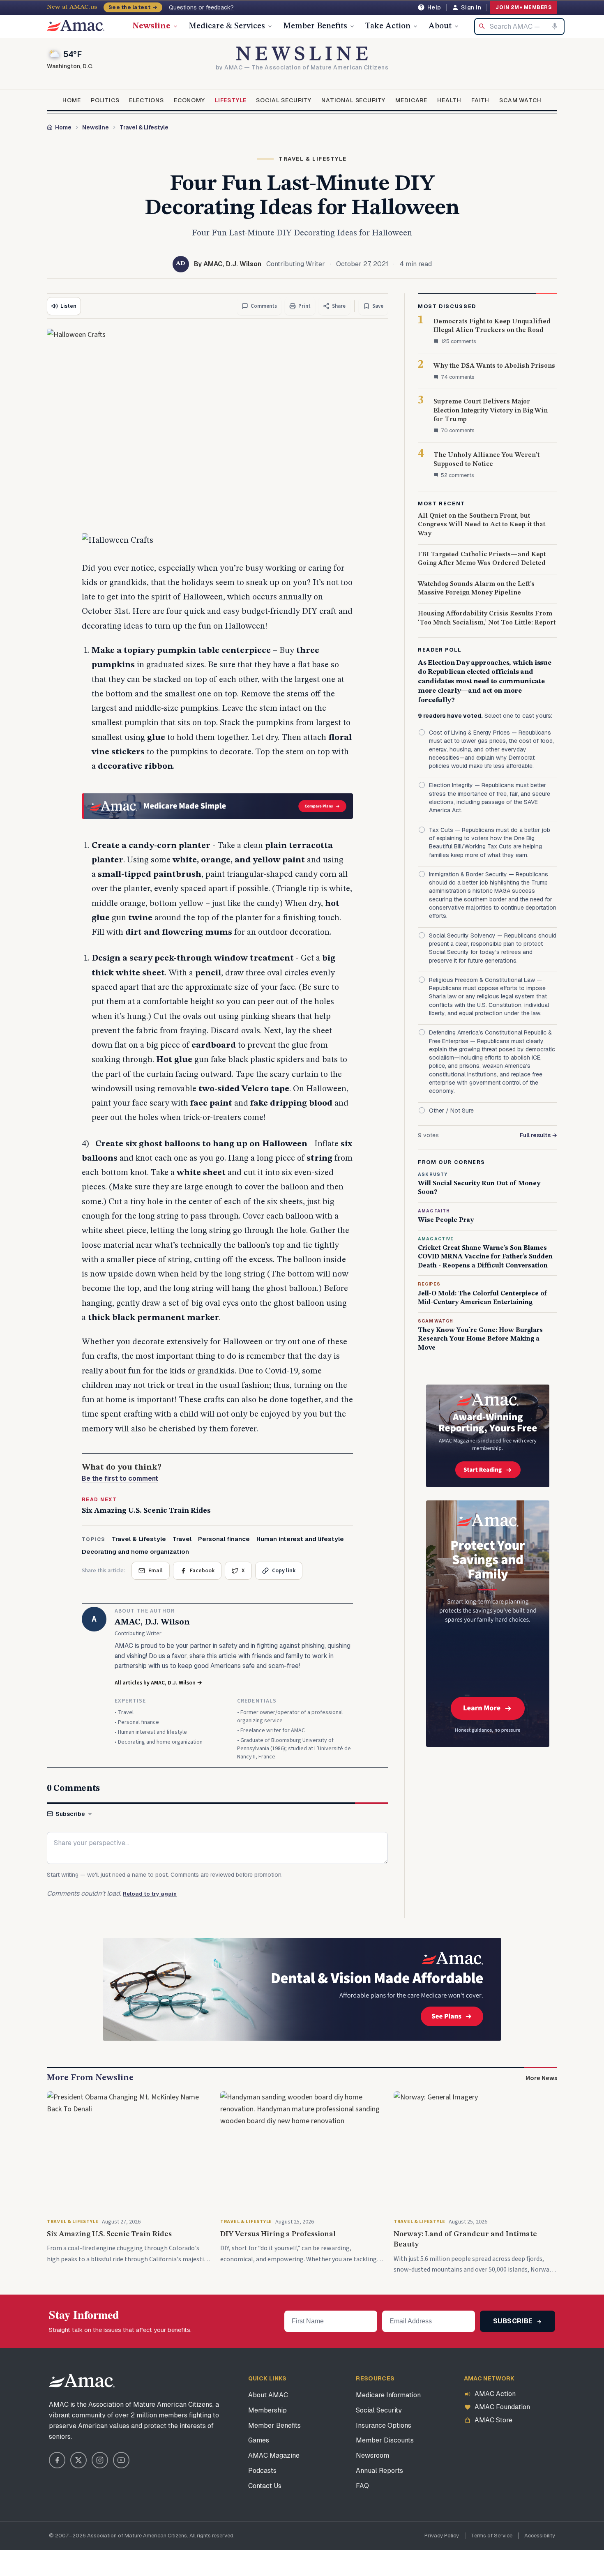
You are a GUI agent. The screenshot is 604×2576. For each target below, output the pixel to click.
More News (541, 2078)
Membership (267, 2410)
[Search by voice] (555, 26)
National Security (353, 100)
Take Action (388, 26)
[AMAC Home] (82, 2381)
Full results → (538, 1135)
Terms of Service (492, 2536)
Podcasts (262, 2471)
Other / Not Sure (451, 1111)
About (440, 26)
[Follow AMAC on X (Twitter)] (78, 2460)
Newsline (151, 26)
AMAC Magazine (274, 2455)
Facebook (202, 1571)
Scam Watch (520, 100)
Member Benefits (315, 26)
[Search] (482, 26)
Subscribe (70, 1814)
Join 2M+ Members (523, 7)
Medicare (411, 100)
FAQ (362, 2486)
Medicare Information (388, 2395)
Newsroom (372, 2455)
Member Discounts (385, 2440)
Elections (146, 100)
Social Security (284, 100)
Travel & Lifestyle (144, 127)
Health (449, 100)
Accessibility (540, 2536)
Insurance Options (384, 2425)
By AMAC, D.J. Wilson (228, 264)
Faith (480, 100)
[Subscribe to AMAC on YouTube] (121, 2460)
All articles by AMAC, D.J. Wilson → (158, 1683)
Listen (68, 306)
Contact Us (265, 2486)
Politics (105, 100)
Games (259, 2440)
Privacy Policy (442, 2536)
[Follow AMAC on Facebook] (57, 2460)
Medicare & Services (227, 26)
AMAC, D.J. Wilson (152, 1622)
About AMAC (268, 2395)
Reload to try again (150, 1894)
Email (156, 1571)
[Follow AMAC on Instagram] (100, 2460)
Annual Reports (379, 2471)
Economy (189, 100)
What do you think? (122, 1473)
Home (71, 100)
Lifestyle (231, 100)
